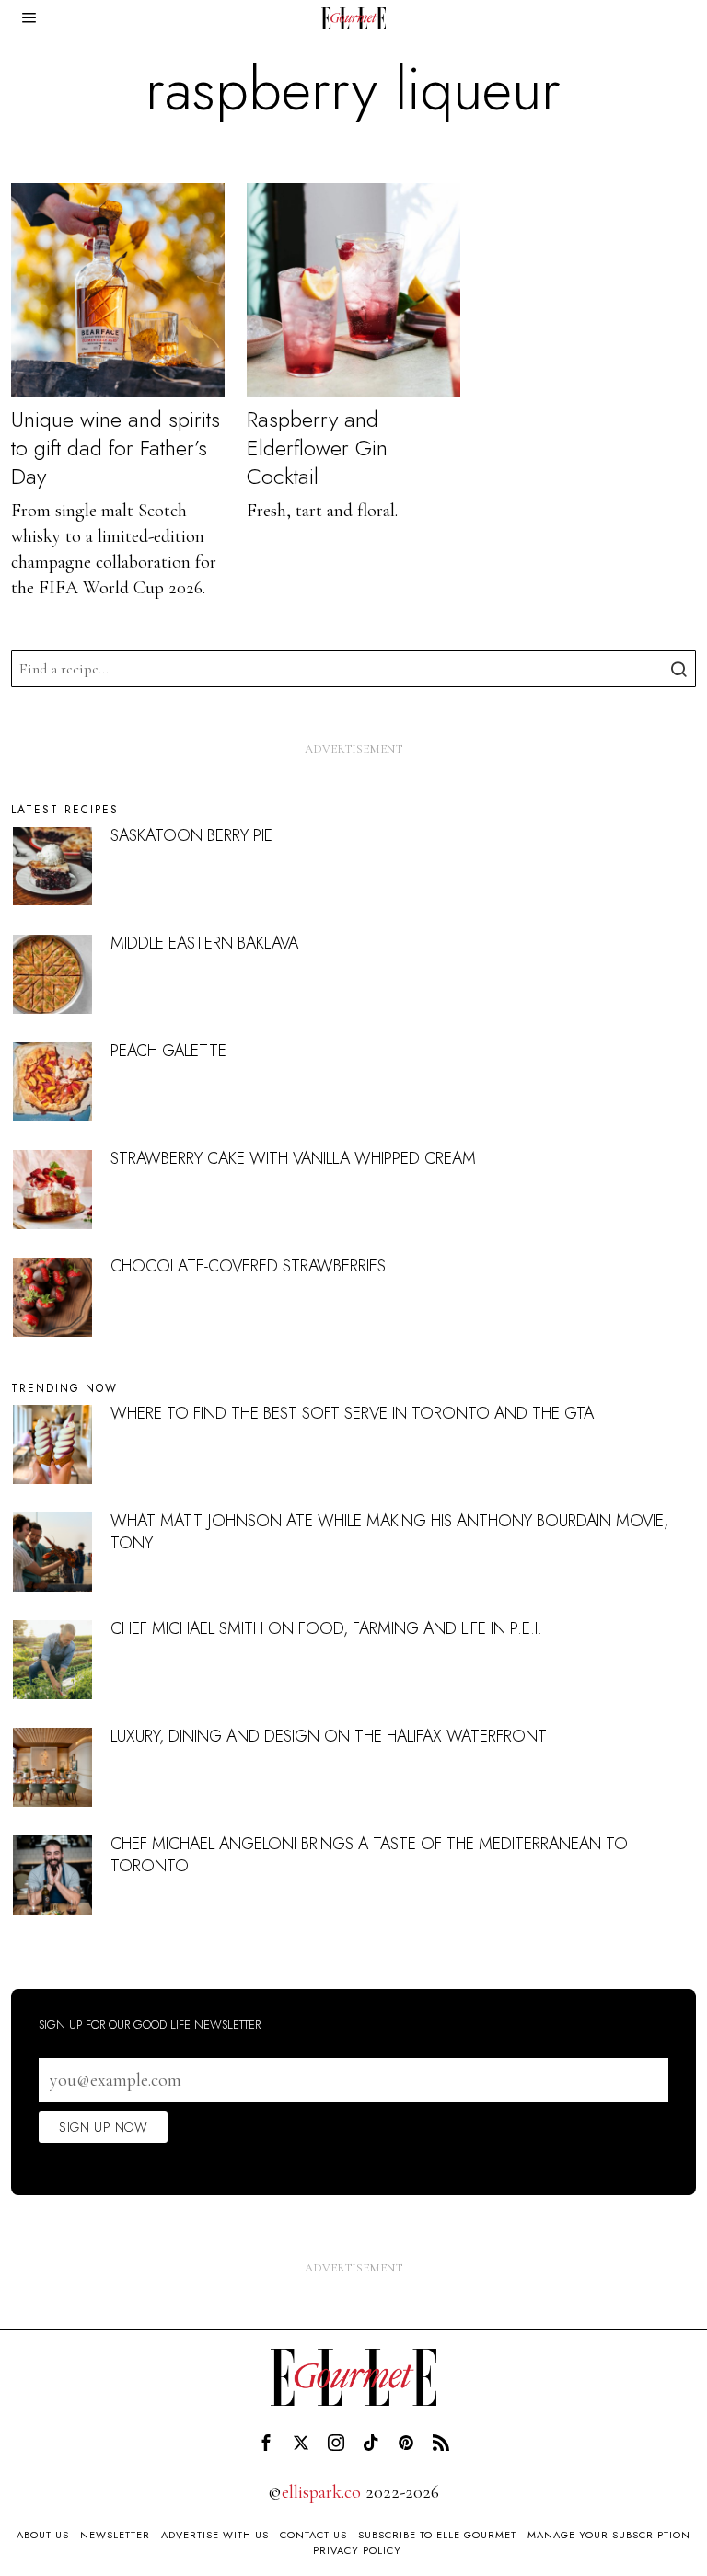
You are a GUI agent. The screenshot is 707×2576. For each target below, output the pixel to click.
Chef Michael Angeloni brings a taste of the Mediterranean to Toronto (369, 1854)
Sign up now (103, 2127)
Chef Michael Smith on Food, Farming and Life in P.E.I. (326, 1628)
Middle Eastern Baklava (204, 943)
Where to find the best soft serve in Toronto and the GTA (352, 1413)
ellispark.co (321, 2492)
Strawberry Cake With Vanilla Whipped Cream (293, 1158)
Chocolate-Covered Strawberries (248, 1266)
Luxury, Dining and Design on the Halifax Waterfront (329, 1736)
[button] (678, 669)
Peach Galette (168, 1051)
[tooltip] (266, 2443)
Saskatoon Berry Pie (191, 835)
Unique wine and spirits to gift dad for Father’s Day (116, 448)
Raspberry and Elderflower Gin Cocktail (317, 448)
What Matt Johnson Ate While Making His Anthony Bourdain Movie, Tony (389, 1531)
